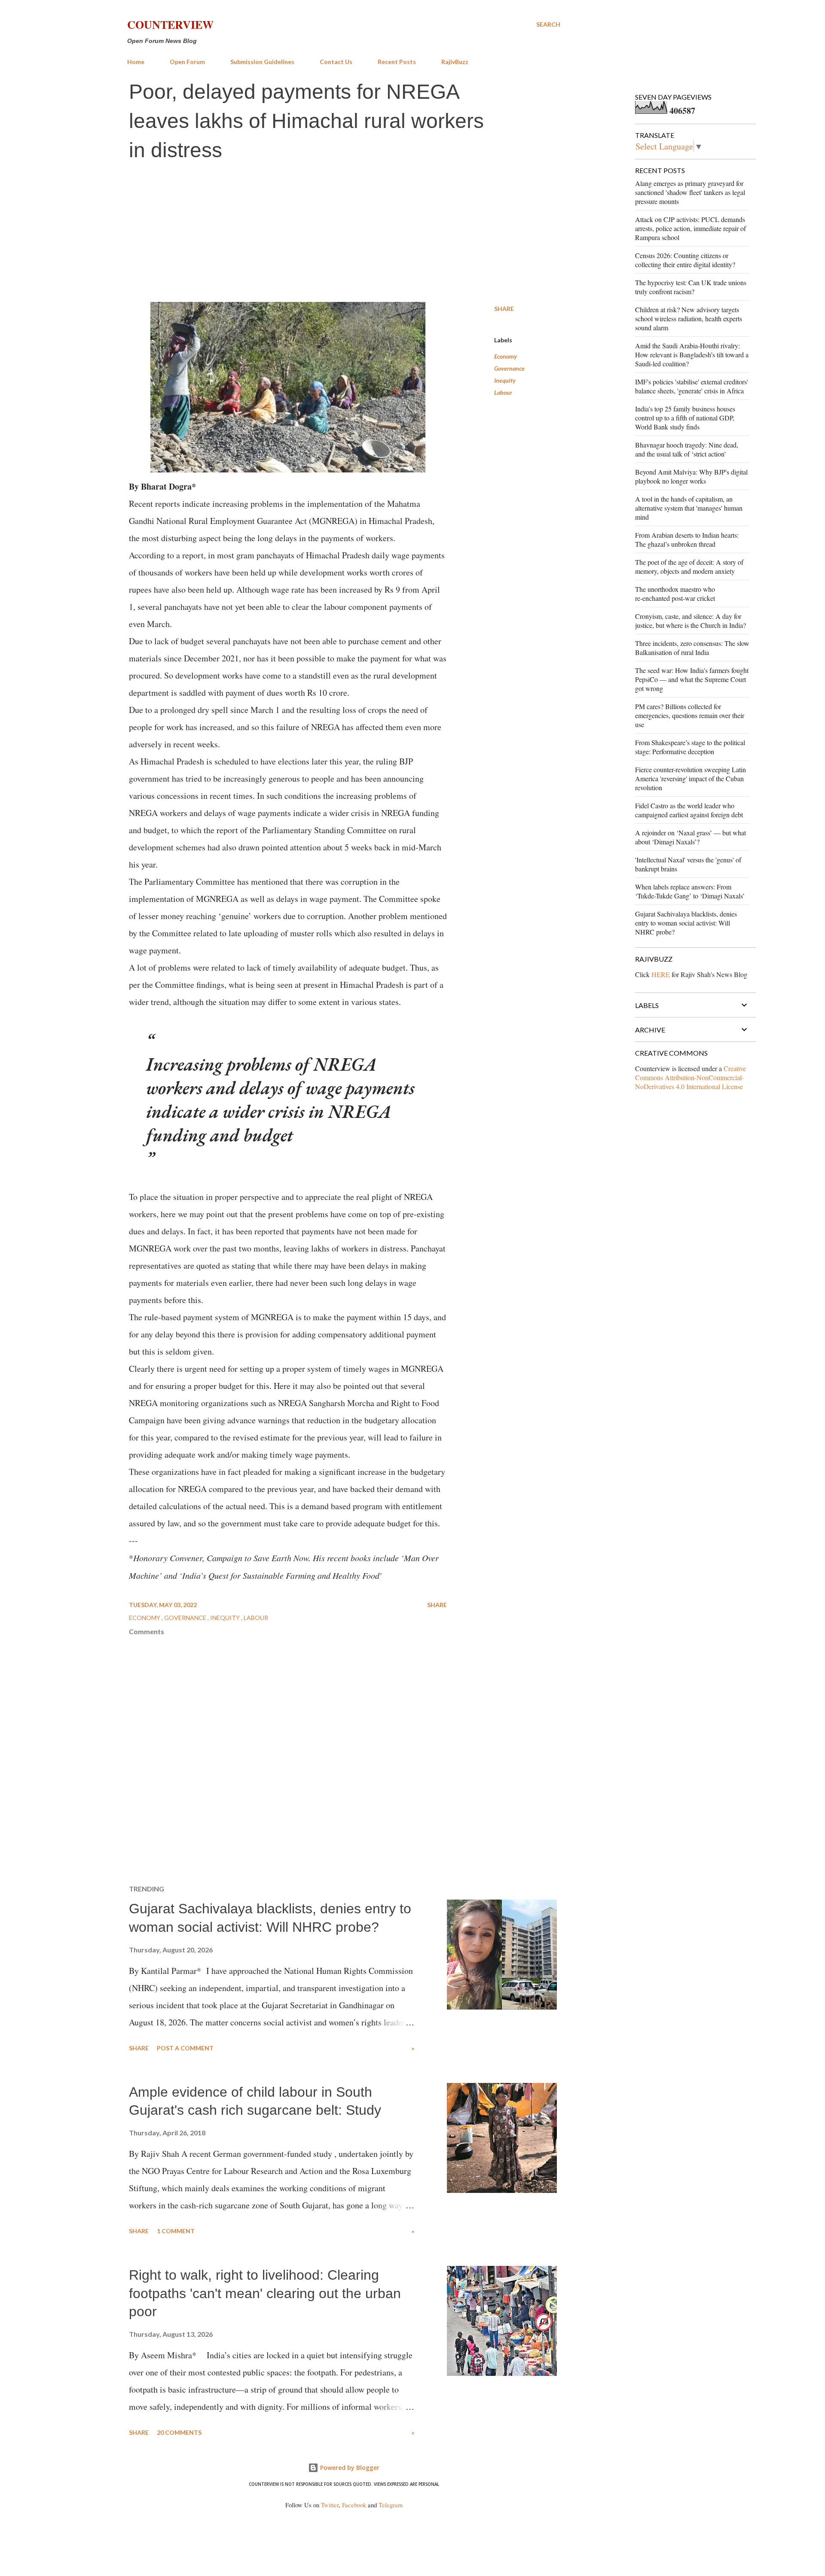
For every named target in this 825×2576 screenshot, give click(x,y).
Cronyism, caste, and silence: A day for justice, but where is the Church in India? (691, 621)
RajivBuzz (455, 62)
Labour (503, 392)
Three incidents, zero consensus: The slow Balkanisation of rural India (692, 648)
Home (136, 62)
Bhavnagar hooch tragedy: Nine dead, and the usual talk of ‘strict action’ (687, 449)
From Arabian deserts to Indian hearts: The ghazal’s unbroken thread (687, 539)
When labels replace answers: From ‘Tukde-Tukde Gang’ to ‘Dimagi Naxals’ (690, 891)
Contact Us (336, 62)
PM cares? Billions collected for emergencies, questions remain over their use (690, 715)
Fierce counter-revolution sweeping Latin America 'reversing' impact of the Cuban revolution (691, 778)
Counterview (170, 24)
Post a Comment (185, 2048)
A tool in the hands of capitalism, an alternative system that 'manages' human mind (689, 508)
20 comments (179, 2432)
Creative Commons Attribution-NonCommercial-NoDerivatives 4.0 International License (691, 1077)
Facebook (354, 2505)
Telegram (391, 2505)
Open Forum (187, 62)
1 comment (176, 2231)
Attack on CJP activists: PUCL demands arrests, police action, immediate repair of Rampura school (691, 228)
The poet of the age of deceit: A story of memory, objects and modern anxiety (689, 566)
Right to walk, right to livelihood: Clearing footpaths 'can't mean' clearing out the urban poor (265, 2293)
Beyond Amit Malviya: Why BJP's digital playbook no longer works (691, 476)
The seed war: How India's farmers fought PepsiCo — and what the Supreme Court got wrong (692, 679)
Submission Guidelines (262, 62)
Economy (506, 356)
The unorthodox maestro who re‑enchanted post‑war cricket (675, 594)
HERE (661, 974)
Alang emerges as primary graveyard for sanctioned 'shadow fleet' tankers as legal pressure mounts (690, 192)
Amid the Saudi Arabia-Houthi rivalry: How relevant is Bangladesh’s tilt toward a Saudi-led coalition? (692, 355)
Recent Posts (397, 62)
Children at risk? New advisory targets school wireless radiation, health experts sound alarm (689, 318)
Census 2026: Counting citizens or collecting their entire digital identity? (685, 260)
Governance (509, 368)
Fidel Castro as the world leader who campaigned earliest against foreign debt (689, 810)
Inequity (505, 380)
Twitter (330, 2505)
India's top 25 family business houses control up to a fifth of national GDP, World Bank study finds (685, 418)
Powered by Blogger (349, 2468)
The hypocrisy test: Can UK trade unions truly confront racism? (691, 287)
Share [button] (504, 309)
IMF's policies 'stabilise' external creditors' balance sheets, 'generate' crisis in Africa (692, 386)
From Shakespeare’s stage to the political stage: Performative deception (690, 747)
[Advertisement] (344, 233)
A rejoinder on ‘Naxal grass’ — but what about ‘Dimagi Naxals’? (691, 837)
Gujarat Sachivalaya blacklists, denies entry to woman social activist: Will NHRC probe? (686, 923)
